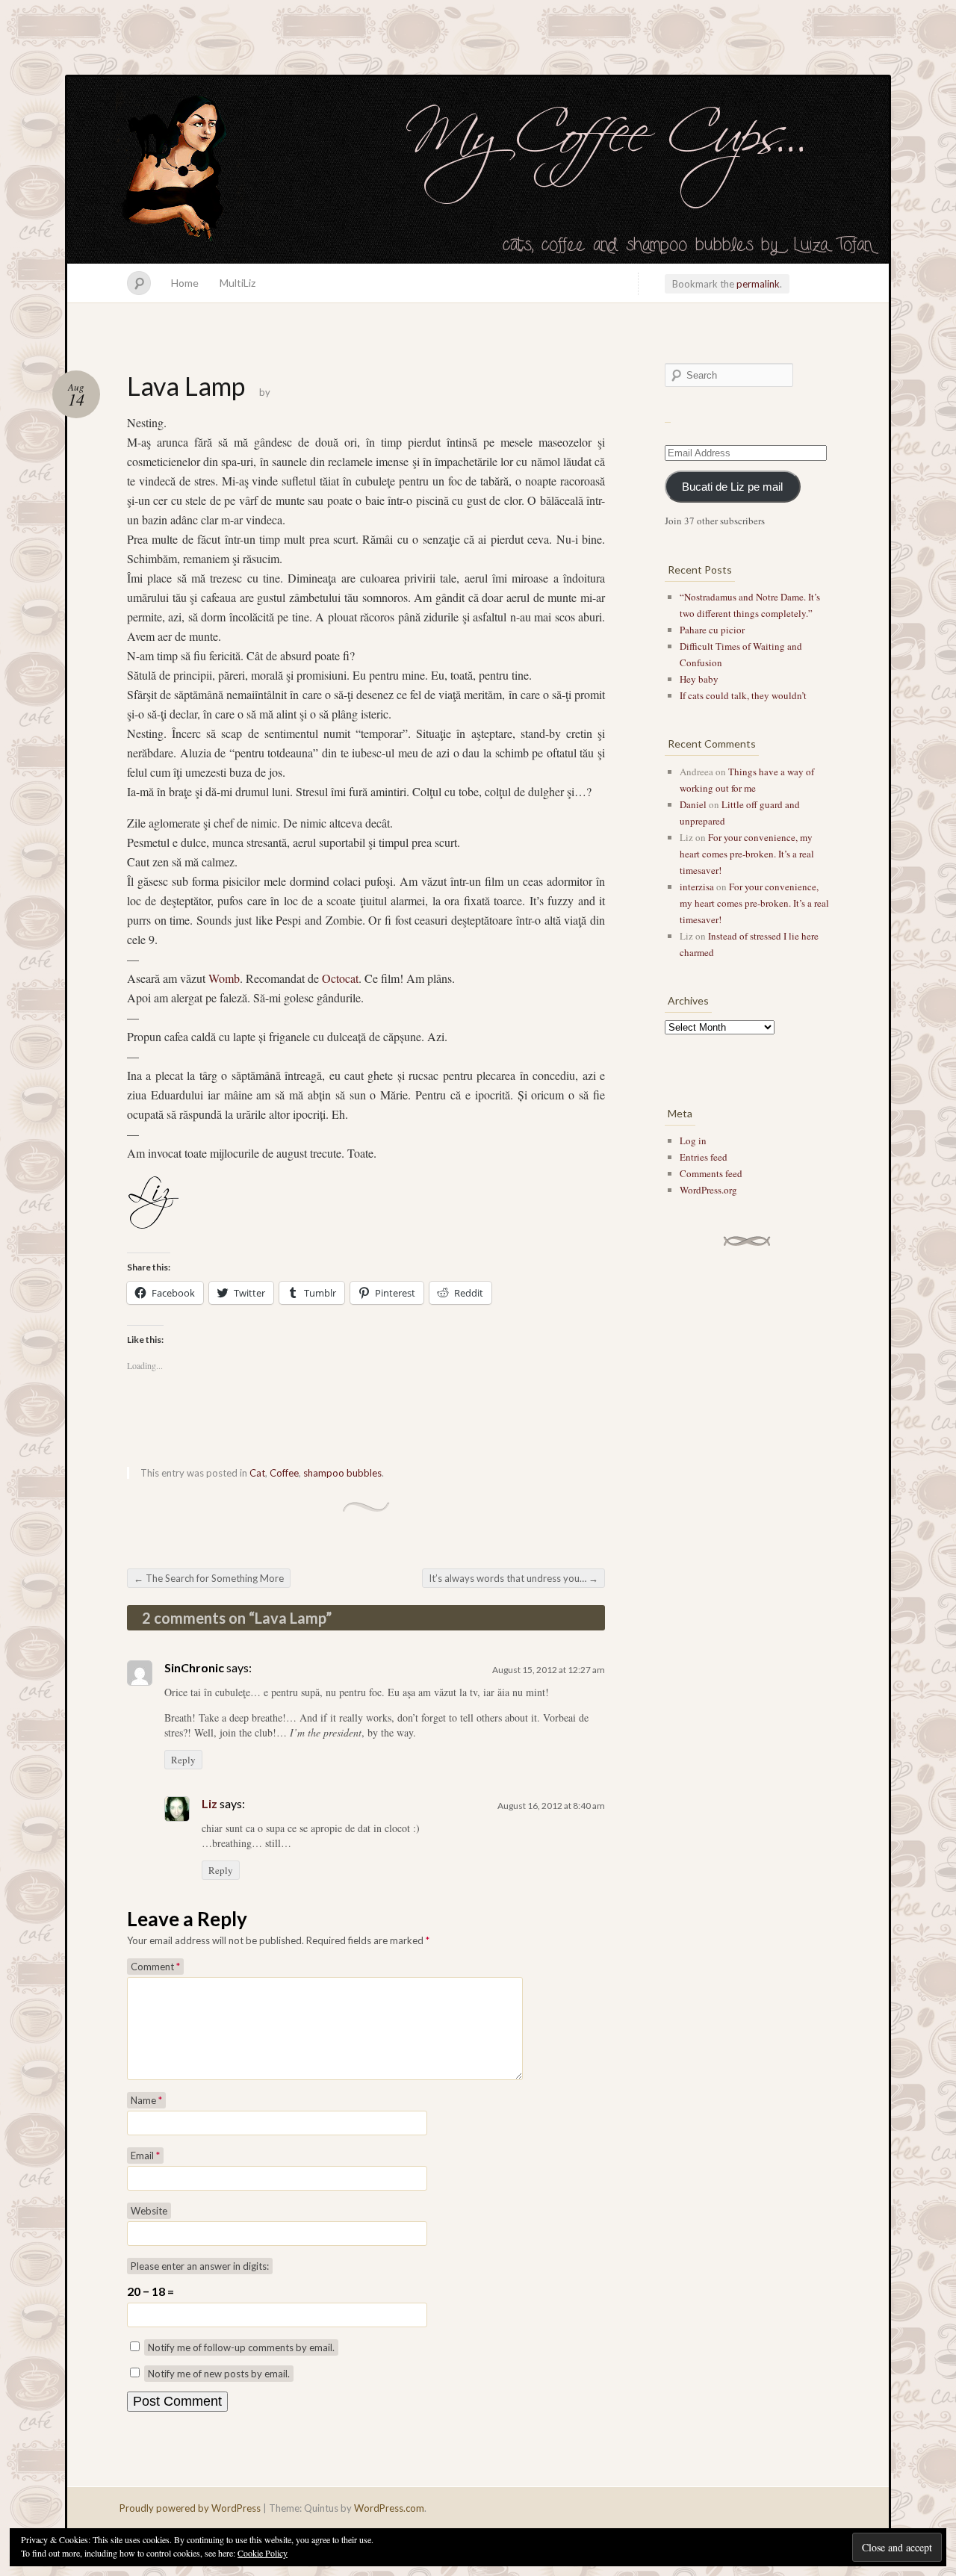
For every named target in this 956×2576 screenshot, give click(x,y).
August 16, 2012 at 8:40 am (551, 1806)
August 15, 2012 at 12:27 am (549, 1670)
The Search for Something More (209, 1578)
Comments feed (711, 1173)
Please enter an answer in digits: (200, 2266)
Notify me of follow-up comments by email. (241, 2347)
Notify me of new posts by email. (219, 2374)
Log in (693, 1140)
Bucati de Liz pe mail (732, 487)
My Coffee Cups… (478, 170)
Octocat (340, 978)
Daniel (693, 804)
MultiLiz (238, 283)
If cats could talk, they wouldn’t (743, 695)
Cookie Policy (263, 2553)
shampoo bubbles (342, 1473)
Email (145, 2156)
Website (149, 2211)
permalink (758, 284)
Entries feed (704, 1157)
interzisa (697, 887)
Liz (209, 1803)
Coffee (284, 1473)
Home (185, 283)
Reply (183, 1760)
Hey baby (699, 679)
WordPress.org (708, 1190)
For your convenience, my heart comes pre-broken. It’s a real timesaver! (747, 854)
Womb (224, 978)
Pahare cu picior (712, 630)
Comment (155, 1967)
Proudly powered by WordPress (190, 2508)
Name (146, 2100)
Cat (257, 1473)
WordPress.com (389, 2508)
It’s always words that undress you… (513, 1578)
